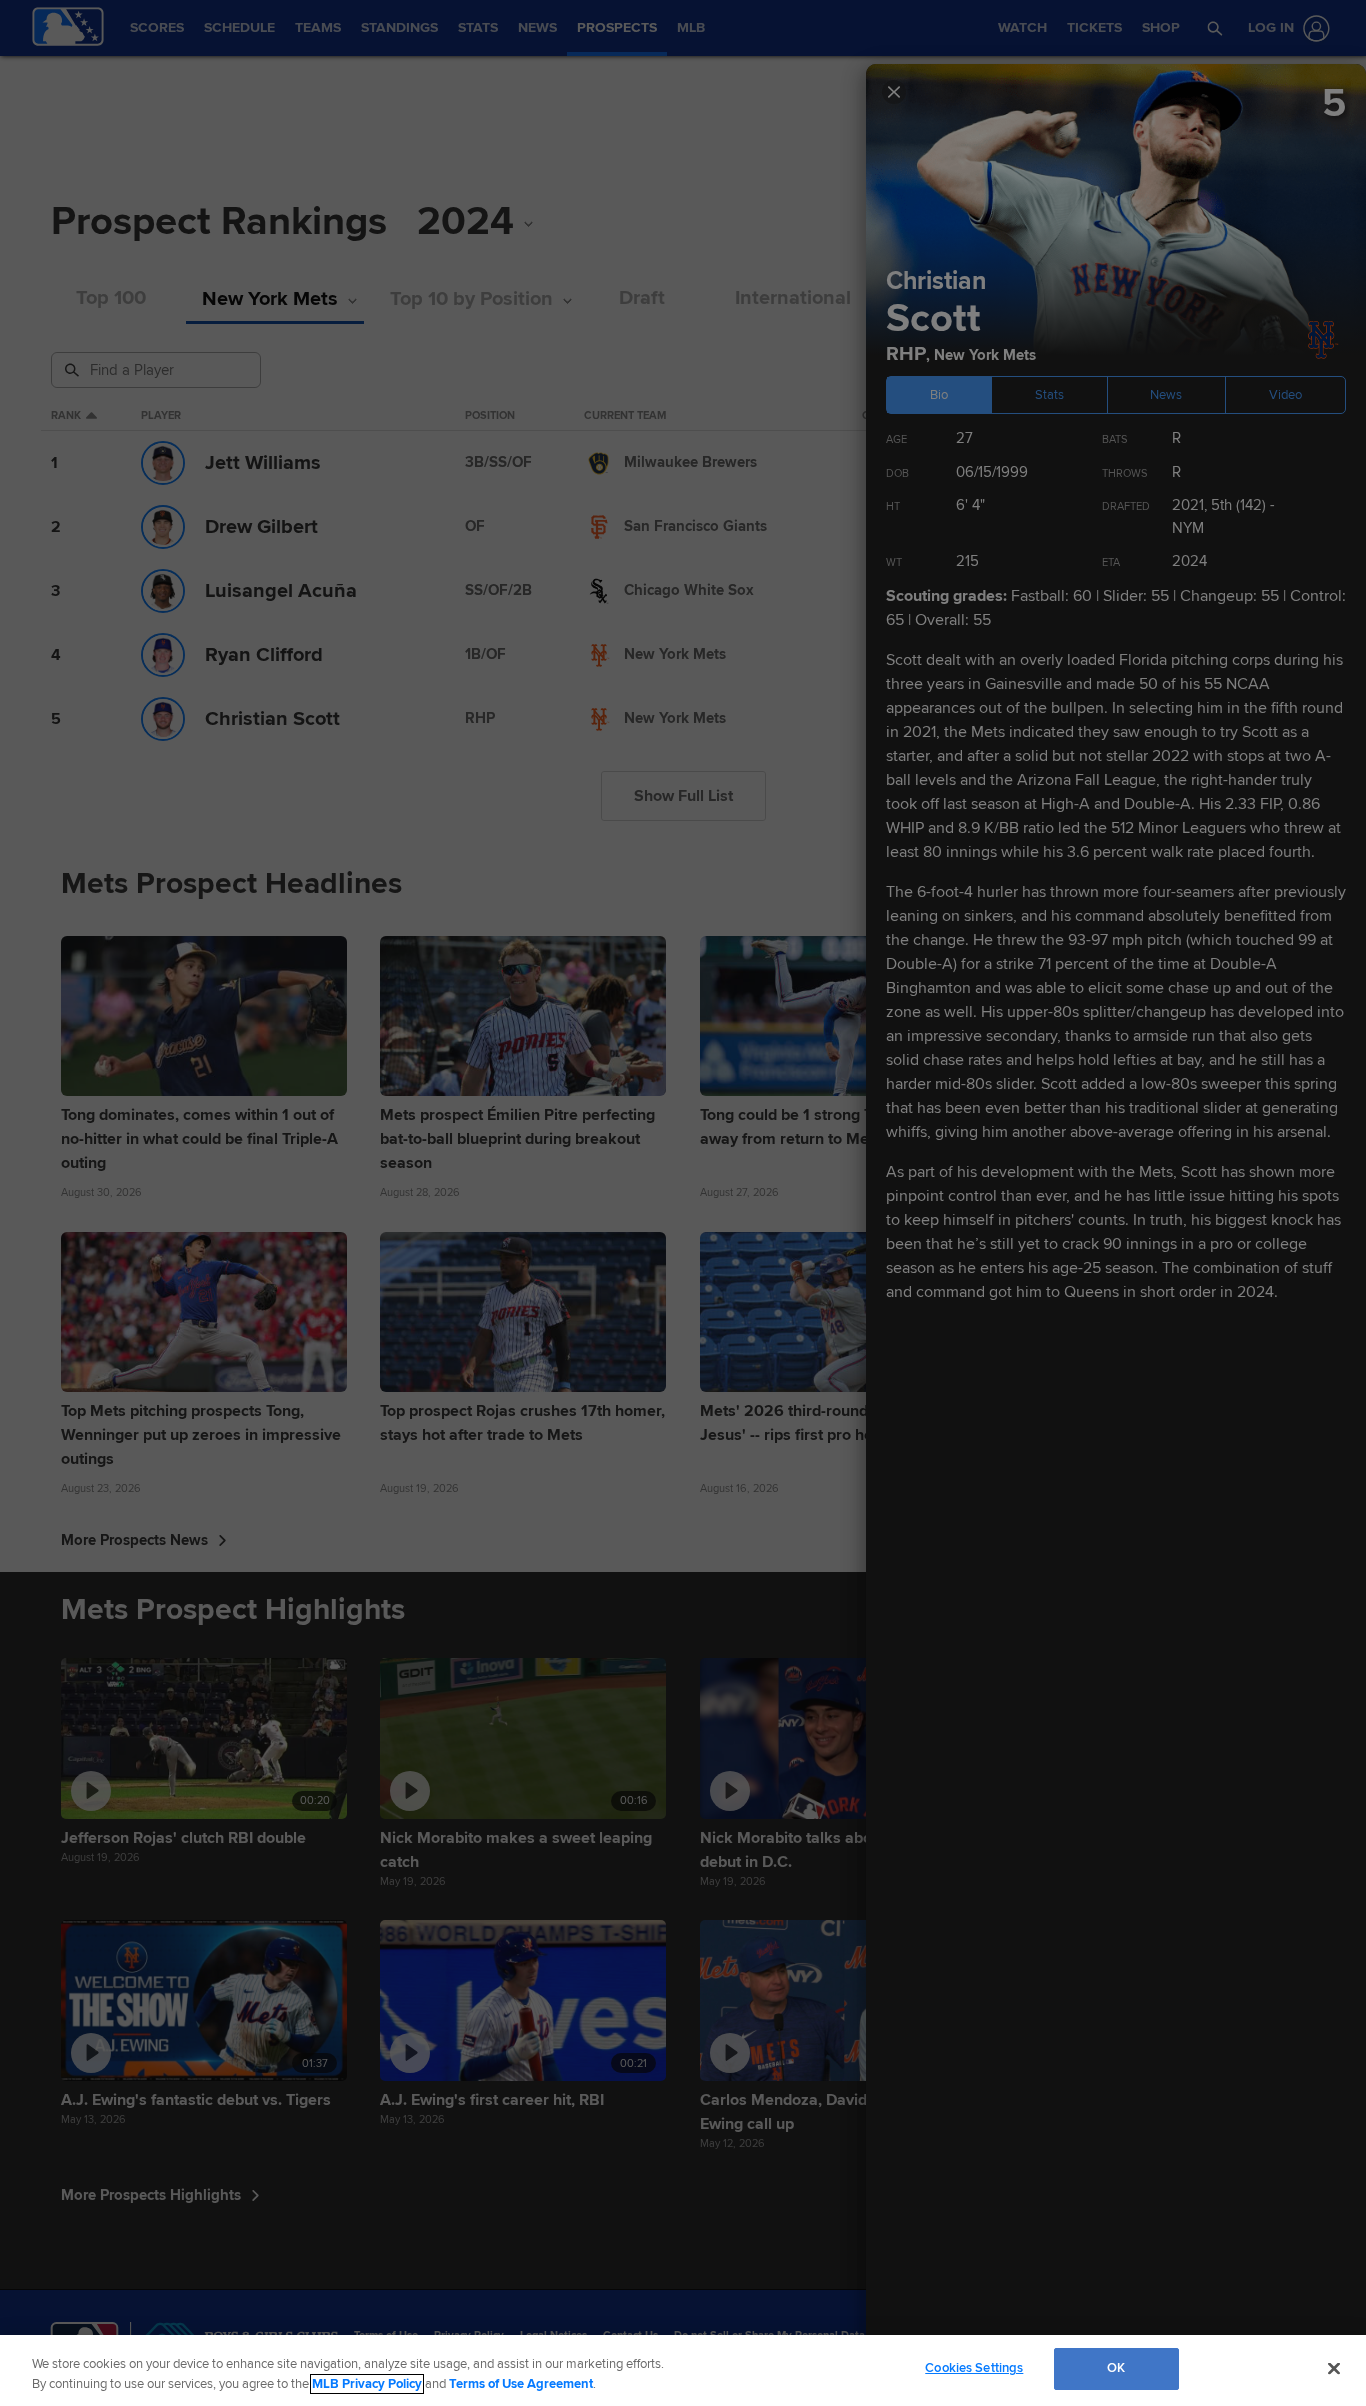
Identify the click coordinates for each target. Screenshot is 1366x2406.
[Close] (1334, 2368)
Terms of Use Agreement (521, 2384)
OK (1116, 2368)
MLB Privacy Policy (367, 2384)
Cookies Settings (974, 2368)
